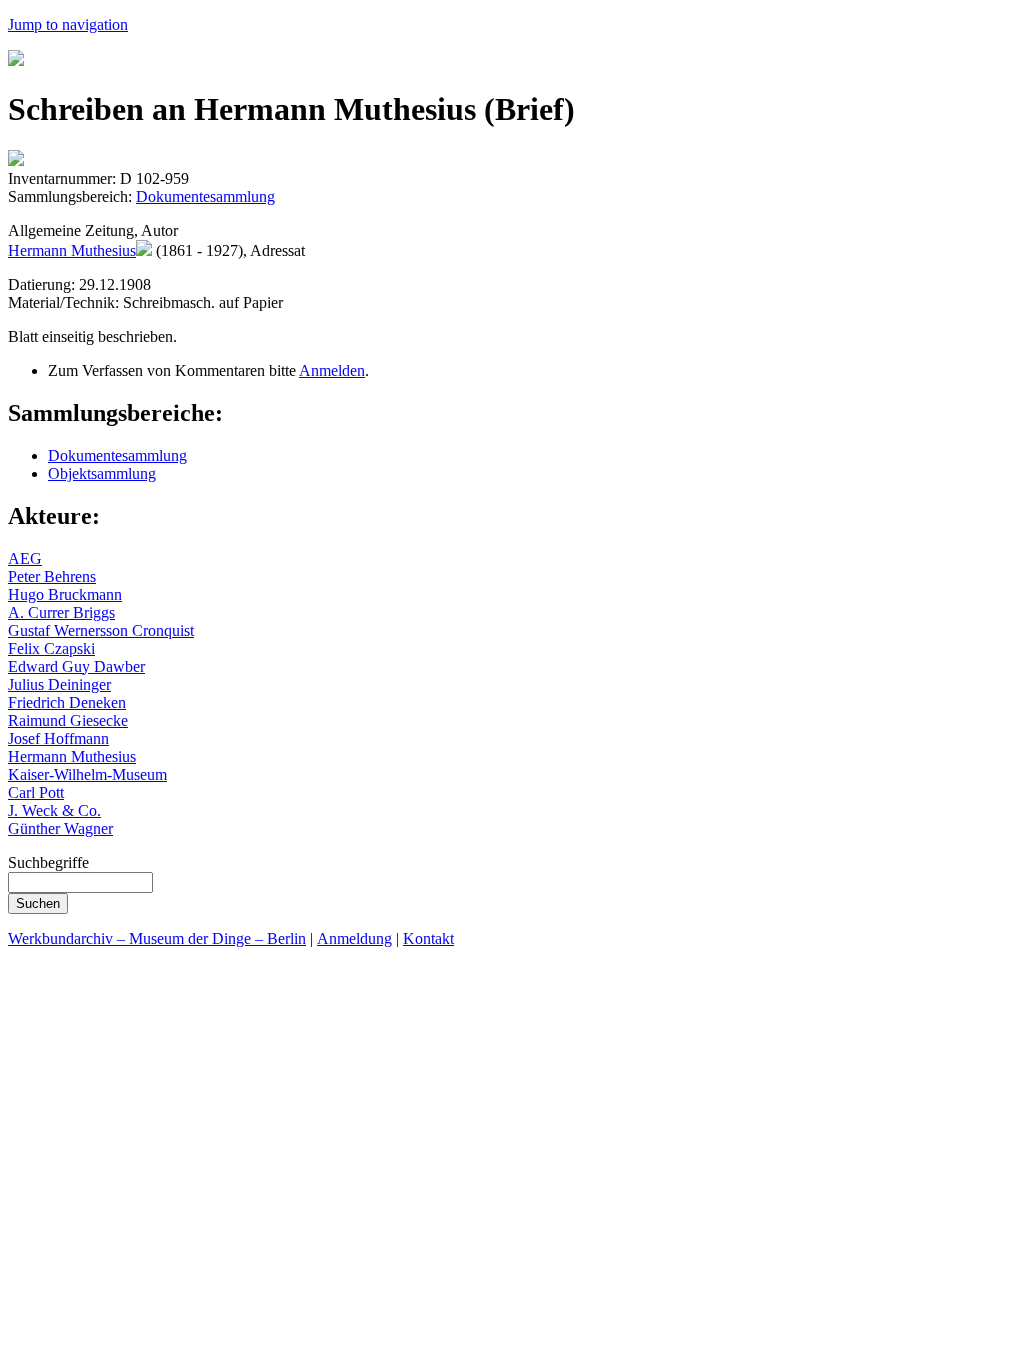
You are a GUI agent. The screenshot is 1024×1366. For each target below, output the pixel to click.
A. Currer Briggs (61, 612)
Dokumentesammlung (205, 196)
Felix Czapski (51, 648)
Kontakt (428, 938)
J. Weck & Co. (54, 810)
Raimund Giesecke (68, 720)
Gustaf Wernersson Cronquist (101, 630)
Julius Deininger (59, 684)
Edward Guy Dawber (76, 666)
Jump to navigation (68, 24)
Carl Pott (36, 792)
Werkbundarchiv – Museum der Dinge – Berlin (157, 938)
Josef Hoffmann (58, 738)
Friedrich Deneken (67, 702)
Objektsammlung (102, 473)
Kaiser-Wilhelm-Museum (87, 774)
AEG (25, 558)
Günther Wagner (60, 828)
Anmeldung (354, 938)
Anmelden (332, 370)
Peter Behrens (52, 576)
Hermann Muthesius (72, 250)
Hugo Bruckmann (65, 594)
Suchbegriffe (48, 862)
